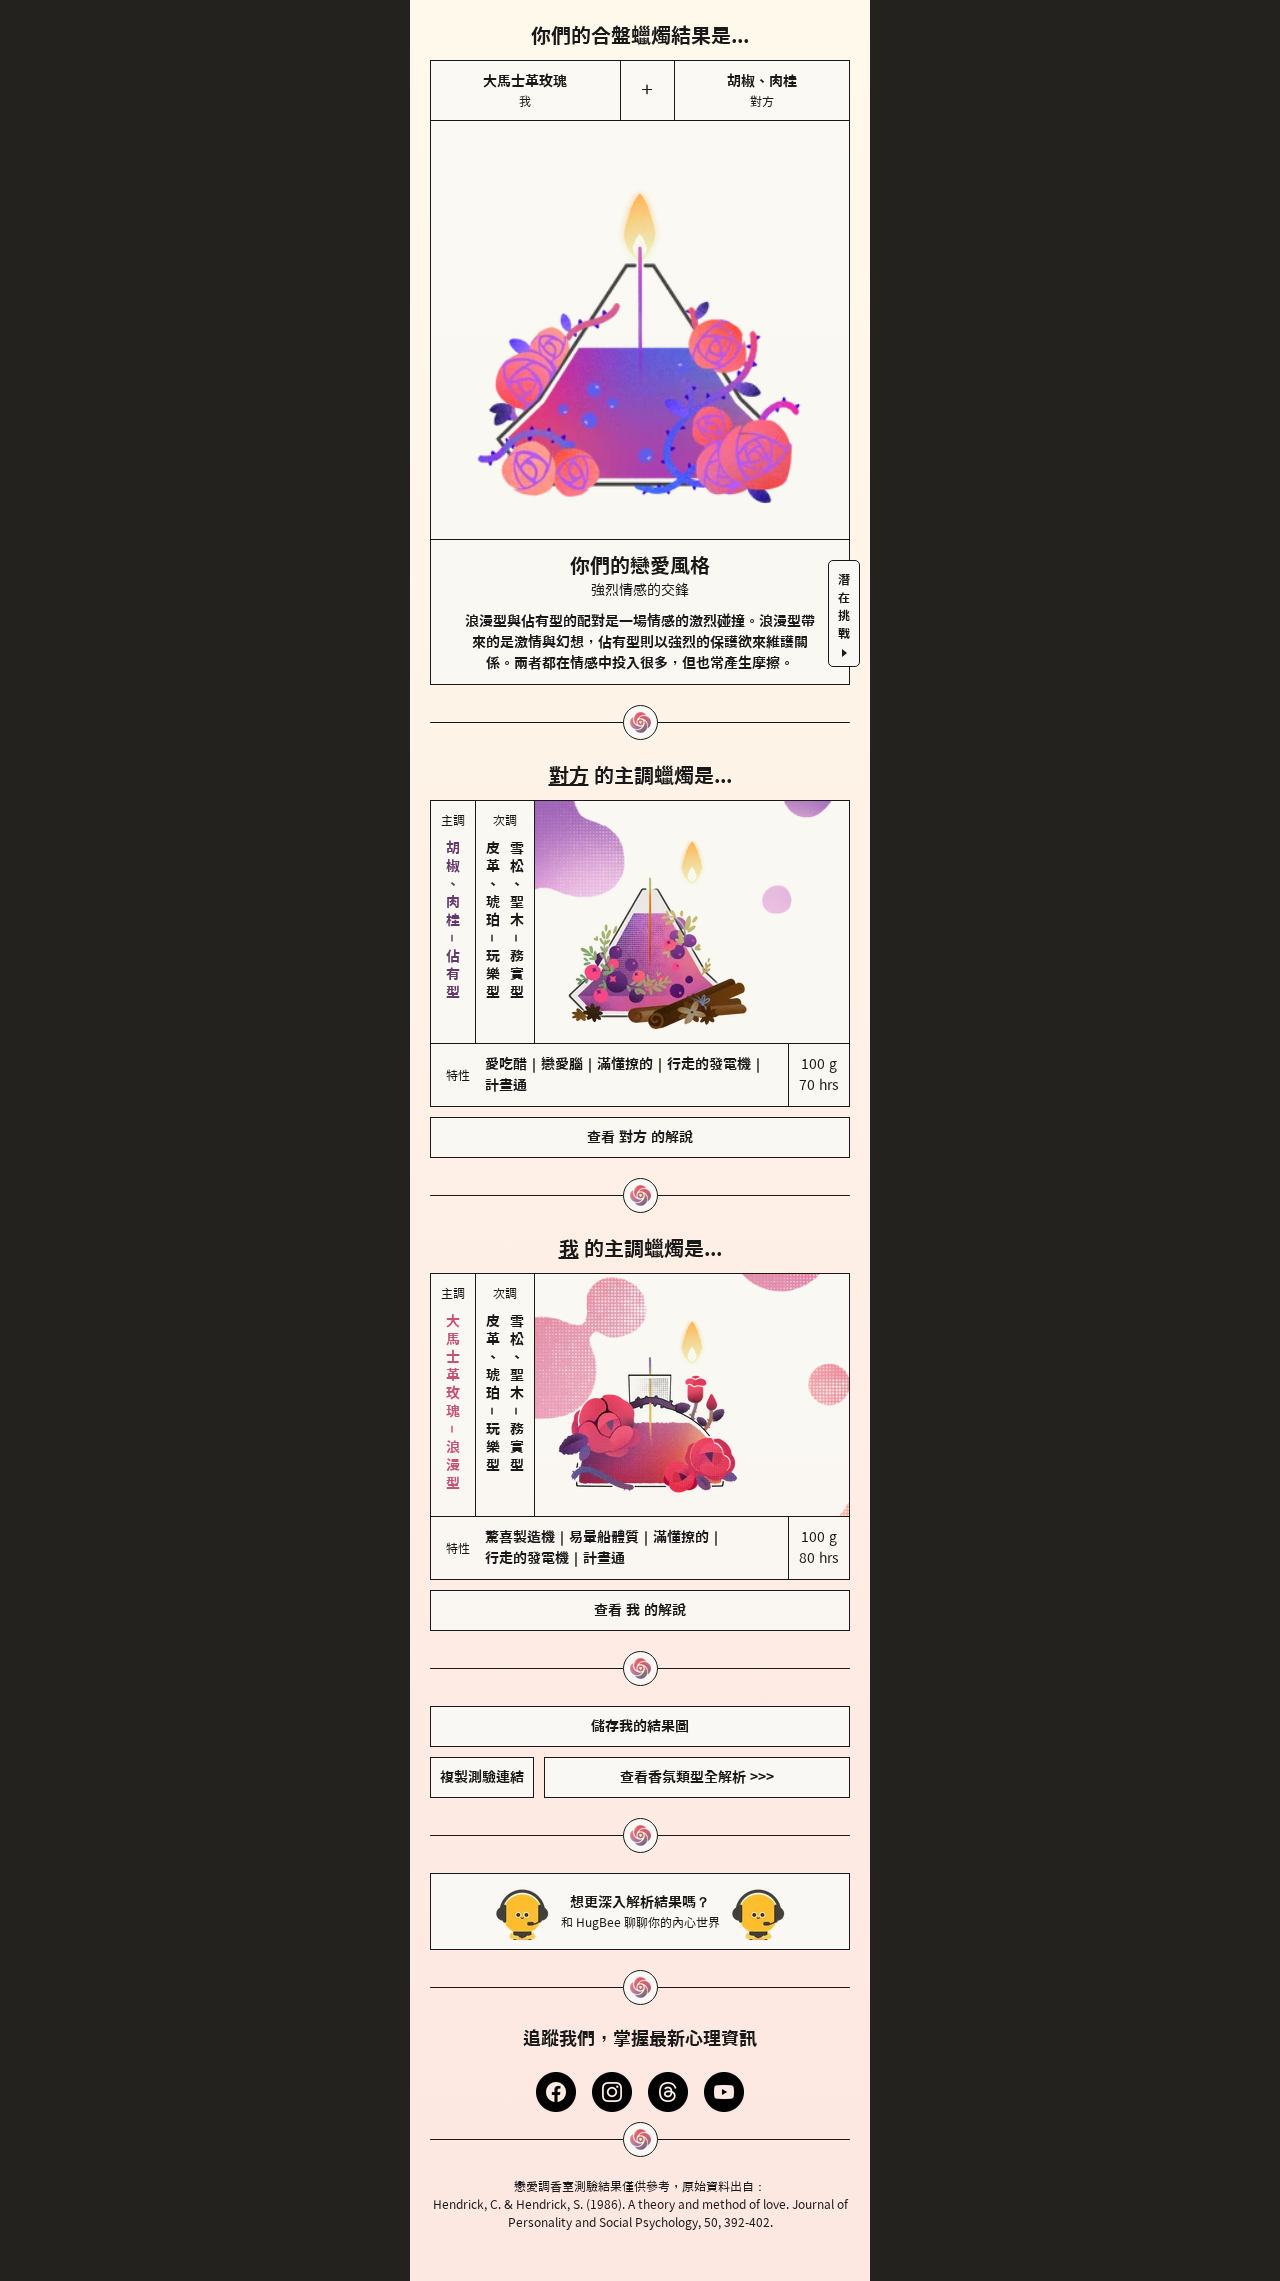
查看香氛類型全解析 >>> (697, 1777)
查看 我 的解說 (640, 1610)
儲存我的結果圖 (640, 1726)
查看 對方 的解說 (640, 1137)
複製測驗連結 (482, 1777)
